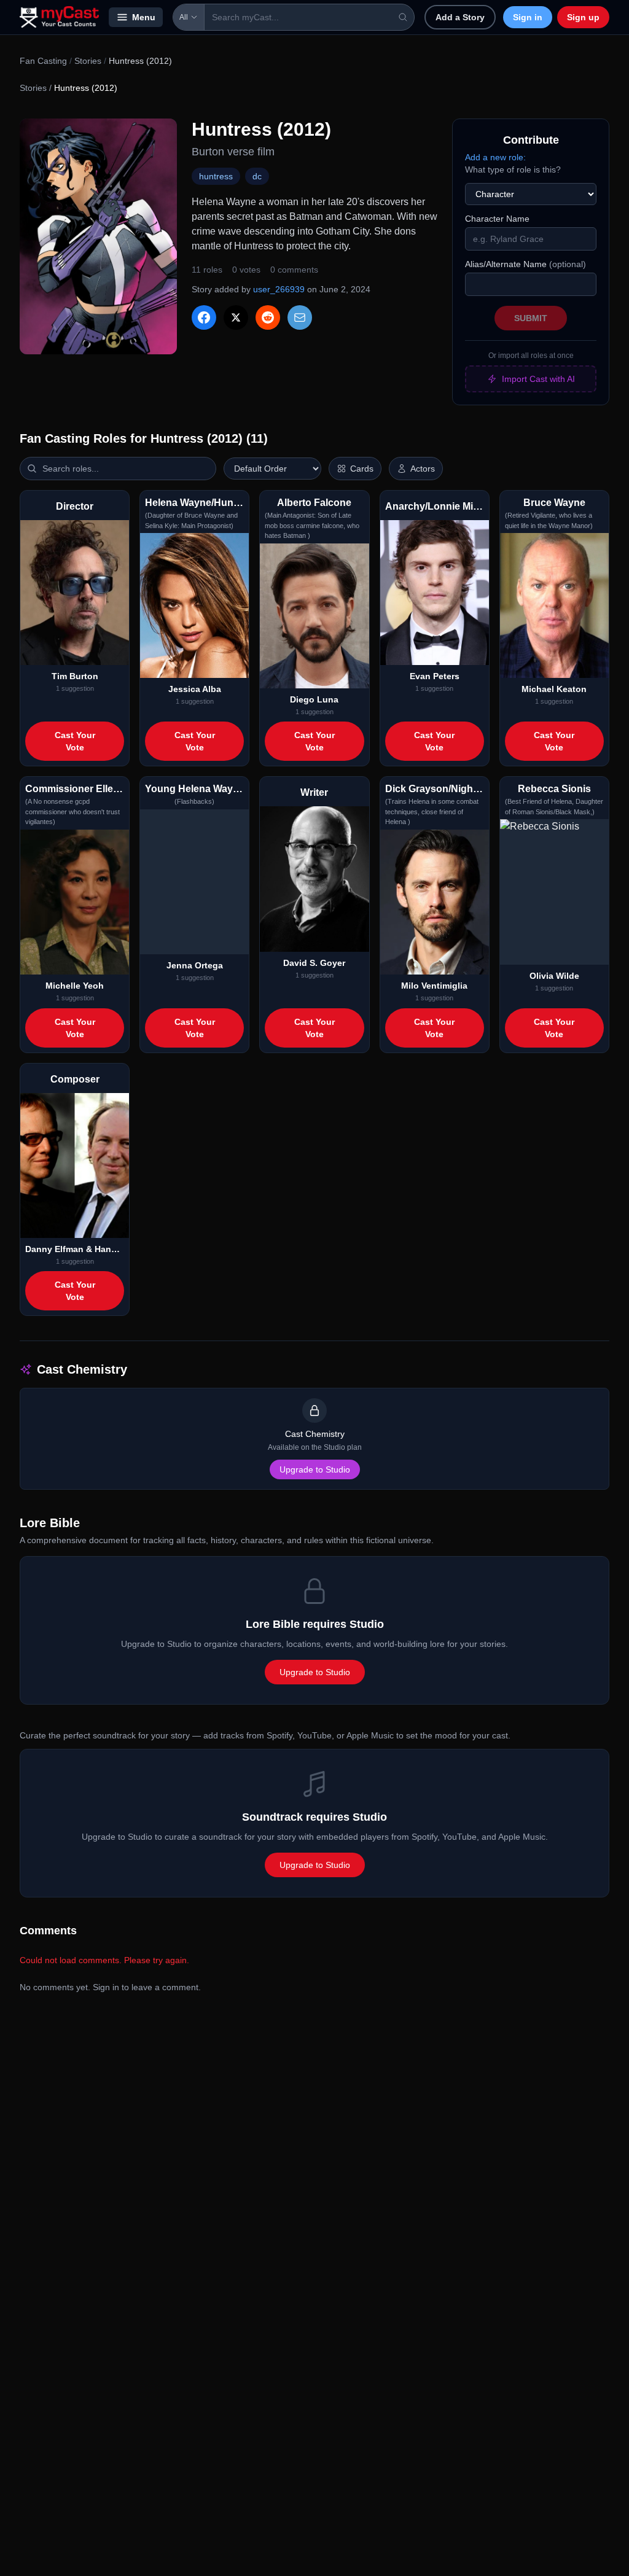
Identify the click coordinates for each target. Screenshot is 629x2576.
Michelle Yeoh (75, 986)
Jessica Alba (195, 689)
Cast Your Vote (75, 741)
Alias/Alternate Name (525, 264)
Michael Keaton (554, 689)
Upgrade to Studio (315, 1469)
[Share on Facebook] (204, 317)
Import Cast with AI (538, 379)
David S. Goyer (314, 963)
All (184, 17)
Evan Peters (435, 676)
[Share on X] (236, 317)
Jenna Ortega (195, 965)
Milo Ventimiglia (434, 986)
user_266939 (279, 289)
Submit (531, 318)
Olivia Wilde (554, 976)
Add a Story (460, 17)
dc (257, 176)
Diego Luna (314, 699)
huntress (216, 176)
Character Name (497, 219)
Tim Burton (75, 676)
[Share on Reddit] (268, 317)
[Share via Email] (300, 317)
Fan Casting (43, 61)
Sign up (583, 17)
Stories (88, 61)
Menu (144, 17)
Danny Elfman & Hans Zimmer (75, 1249)
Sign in (528, 17)
